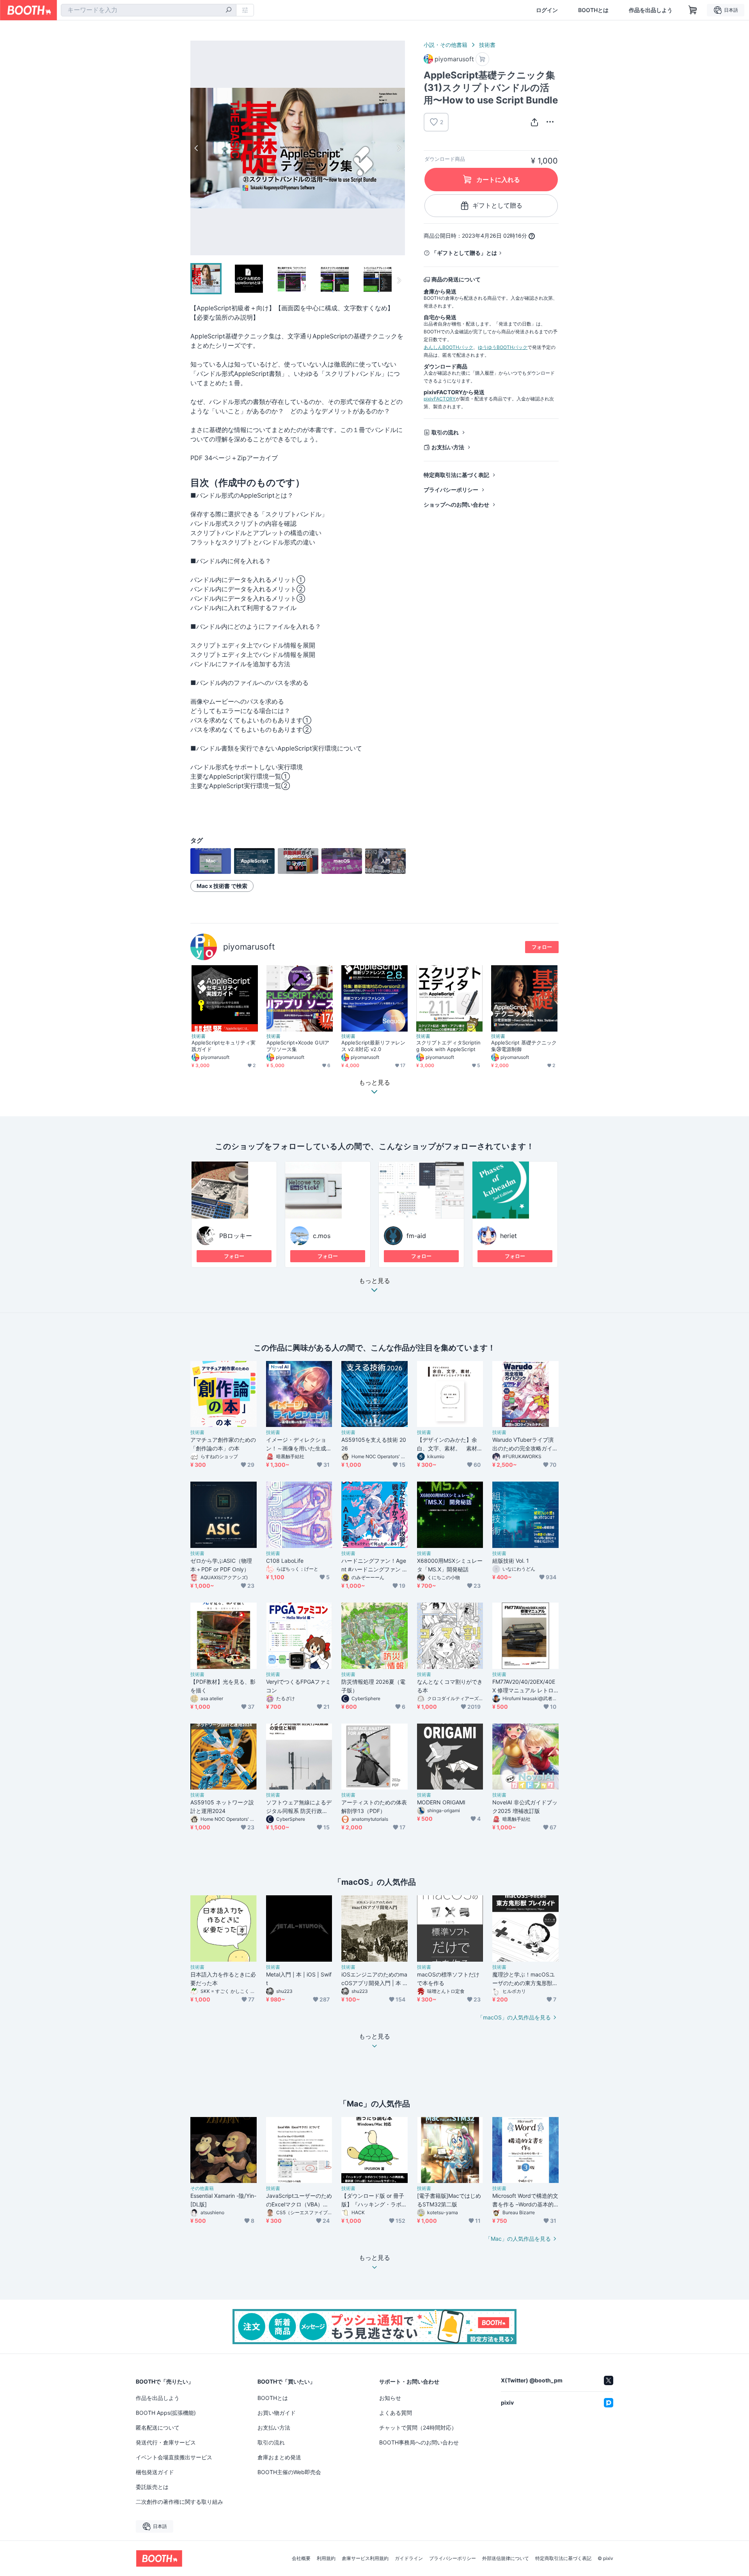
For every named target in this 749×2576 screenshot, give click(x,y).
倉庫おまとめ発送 (279, 2457)
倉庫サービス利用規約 (365, 2558)
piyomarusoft (249, 947)
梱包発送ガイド (155, 2472)
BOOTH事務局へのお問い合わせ (419, 2442)
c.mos (322, 1236)
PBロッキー (236, 1236)
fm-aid (416, 1236)
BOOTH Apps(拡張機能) (166, 2413)
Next (399, 148)
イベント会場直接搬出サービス (174, 2457)
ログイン (547, 10)
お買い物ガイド (277, 2413)
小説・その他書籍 (445, 45)
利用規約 (326, 2558)
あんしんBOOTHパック (448, 347)
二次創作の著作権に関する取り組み (179, 2502)
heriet (509, 1236)
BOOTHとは (593, 10)
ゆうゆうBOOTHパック (503, 347)
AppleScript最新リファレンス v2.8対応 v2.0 (373, 1046)
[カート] (482, 59)
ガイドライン (409, 2558)
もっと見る (374, 1281)
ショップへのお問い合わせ (456, 504)
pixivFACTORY (440, 399)
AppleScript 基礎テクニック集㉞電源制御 (524, 1046)
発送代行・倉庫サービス (166, 2442)
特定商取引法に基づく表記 (456, 475)
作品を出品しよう (651, 10)
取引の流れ (445, 432)
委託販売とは (152, 2487)
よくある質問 (396, 2413)
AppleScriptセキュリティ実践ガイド (224, 1046)
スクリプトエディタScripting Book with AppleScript (448, 1046)
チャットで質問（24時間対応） (418, 2427)
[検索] (229, 11)
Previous (197, 148)
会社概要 (301, 2558)
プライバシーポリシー (451, 490)
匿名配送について (158, 2427)
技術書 (487, 45)
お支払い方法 (448, 447)
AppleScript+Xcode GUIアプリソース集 (298, 1046)
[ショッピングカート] (693, 10)
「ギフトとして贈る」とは (464, 253)
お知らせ (390, 2398)
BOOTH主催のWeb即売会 (289, 2472)
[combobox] (149, 10)
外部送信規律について (506, 2558)
